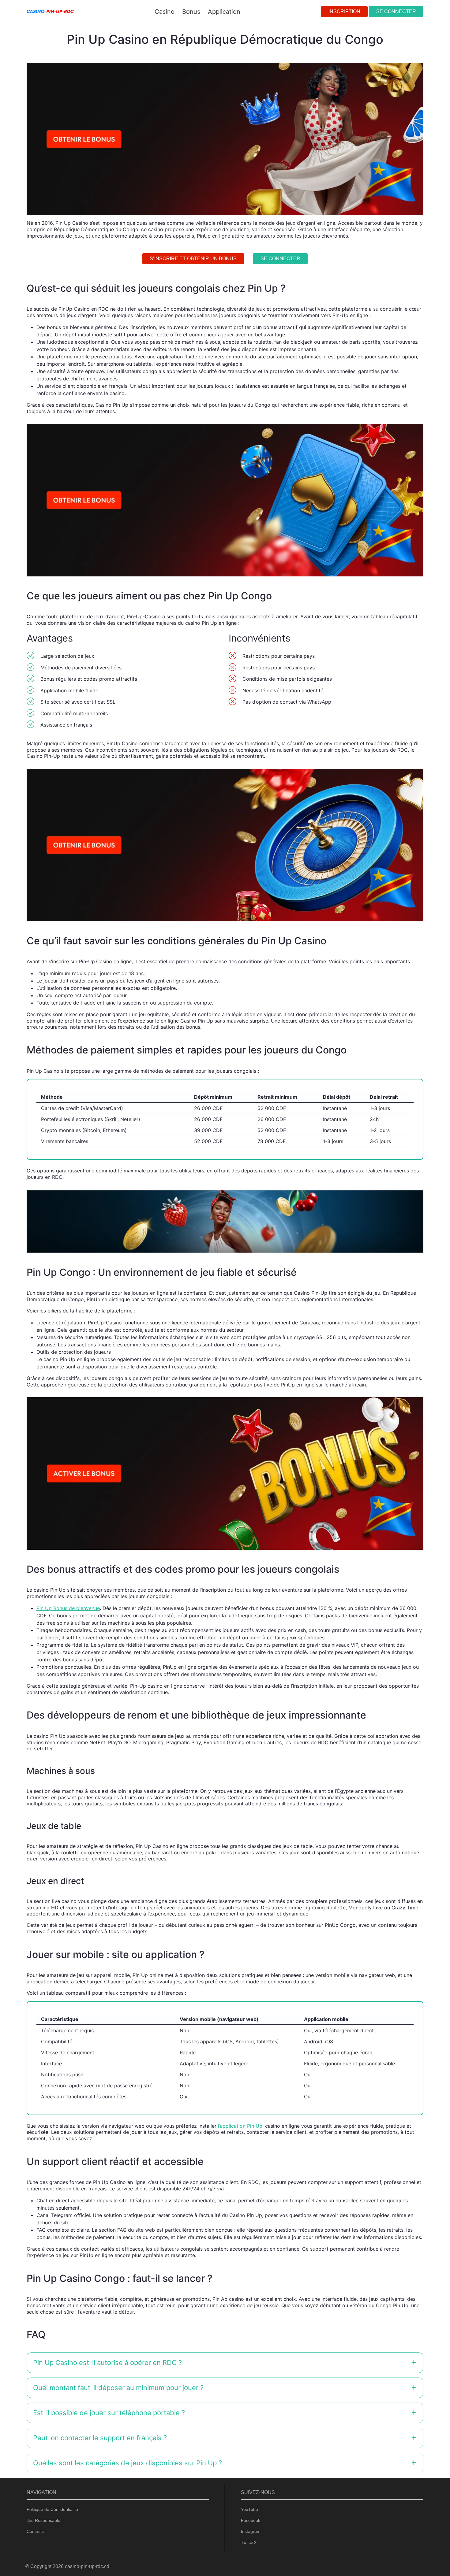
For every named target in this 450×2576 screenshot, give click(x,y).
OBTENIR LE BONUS (257, 1306)
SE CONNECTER (396, 11)
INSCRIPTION (344, 11)
